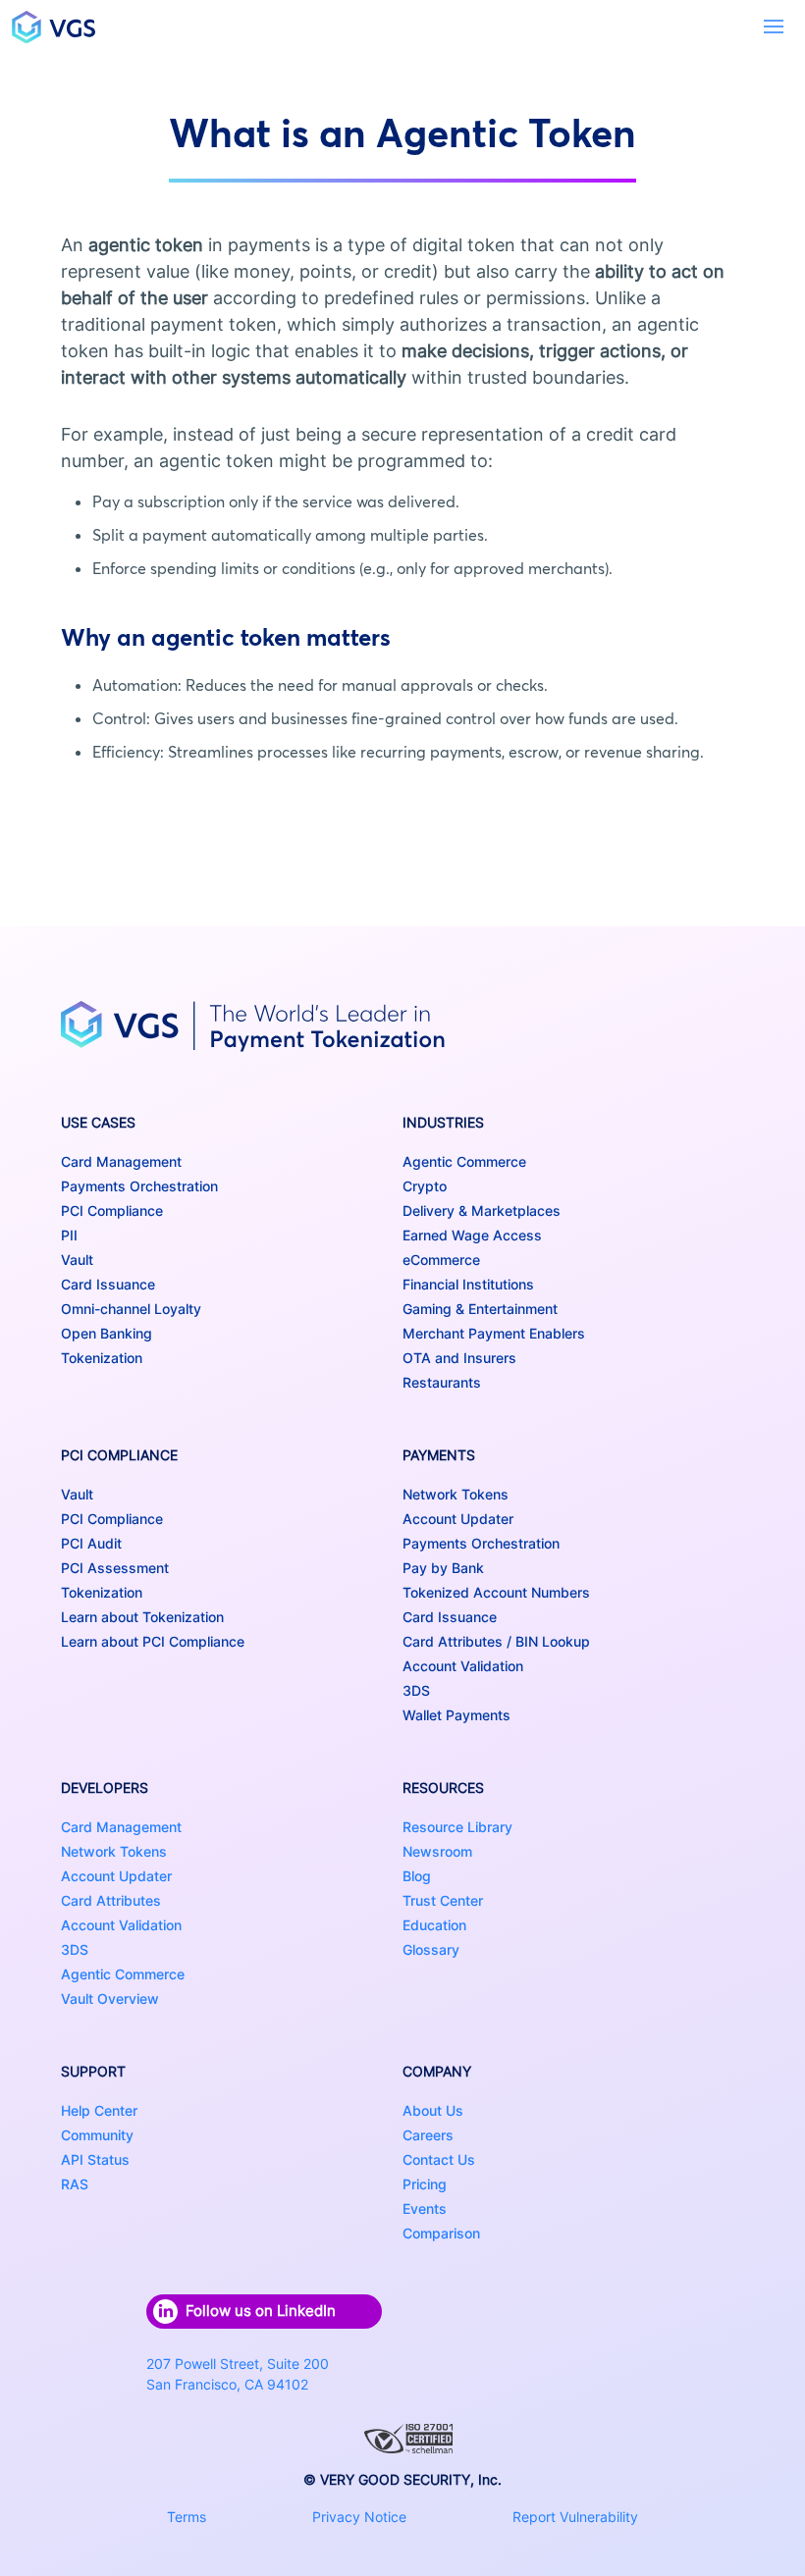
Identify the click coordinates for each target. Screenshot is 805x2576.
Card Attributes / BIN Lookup (496, 1641)
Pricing (425, 2184)
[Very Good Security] (54, 27)
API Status (95, 2159)
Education (434, 1925)
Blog (417, 1876)
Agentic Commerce (464, 1161)
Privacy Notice (359, 2517)
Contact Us (439, 2159)
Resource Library (457, 1827)
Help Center (99, 2110)
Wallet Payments (456, 1715)
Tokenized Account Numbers (496, 1592)
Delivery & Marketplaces (482, 1210)
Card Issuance (108, 1284)
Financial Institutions (468, 1284)
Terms (187, 2517)
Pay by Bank (443, 1568)
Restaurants (442, 1382)
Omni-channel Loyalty (131, 1309)
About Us (433, 2110)
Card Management (121, 1161)
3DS (416, 1690)
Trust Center (443, 1900)
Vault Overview (110, 1998)
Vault (77, 1260)
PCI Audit (91, 1543)
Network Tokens (456, 1494)
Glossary (431, 1949)
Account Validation (463, 1666)
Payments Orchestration (139, 1186)
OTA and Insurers (459, 1358)
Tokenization (102, 1358)
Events (425, 2208)
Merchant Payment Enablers (494, 1333)
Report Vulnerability (575, 2517)
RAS (75, 2184)
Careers (428, 2135)
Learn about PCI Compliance (153, 1641)
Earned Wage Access (472, 1235)
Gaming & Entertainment (480, 1309)
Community (97, 2135)
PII (69, 1235)
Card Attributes (111, 1900)
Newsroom (437, 1851)
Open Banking (107, 1333)
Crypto (425, 1186)
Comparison (441, 2233)
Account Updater (458, 1519)
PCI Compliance (112, 1210)
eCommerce (441, 1260)
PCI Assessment (115, 1568)
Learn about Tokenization (142, 1617)
